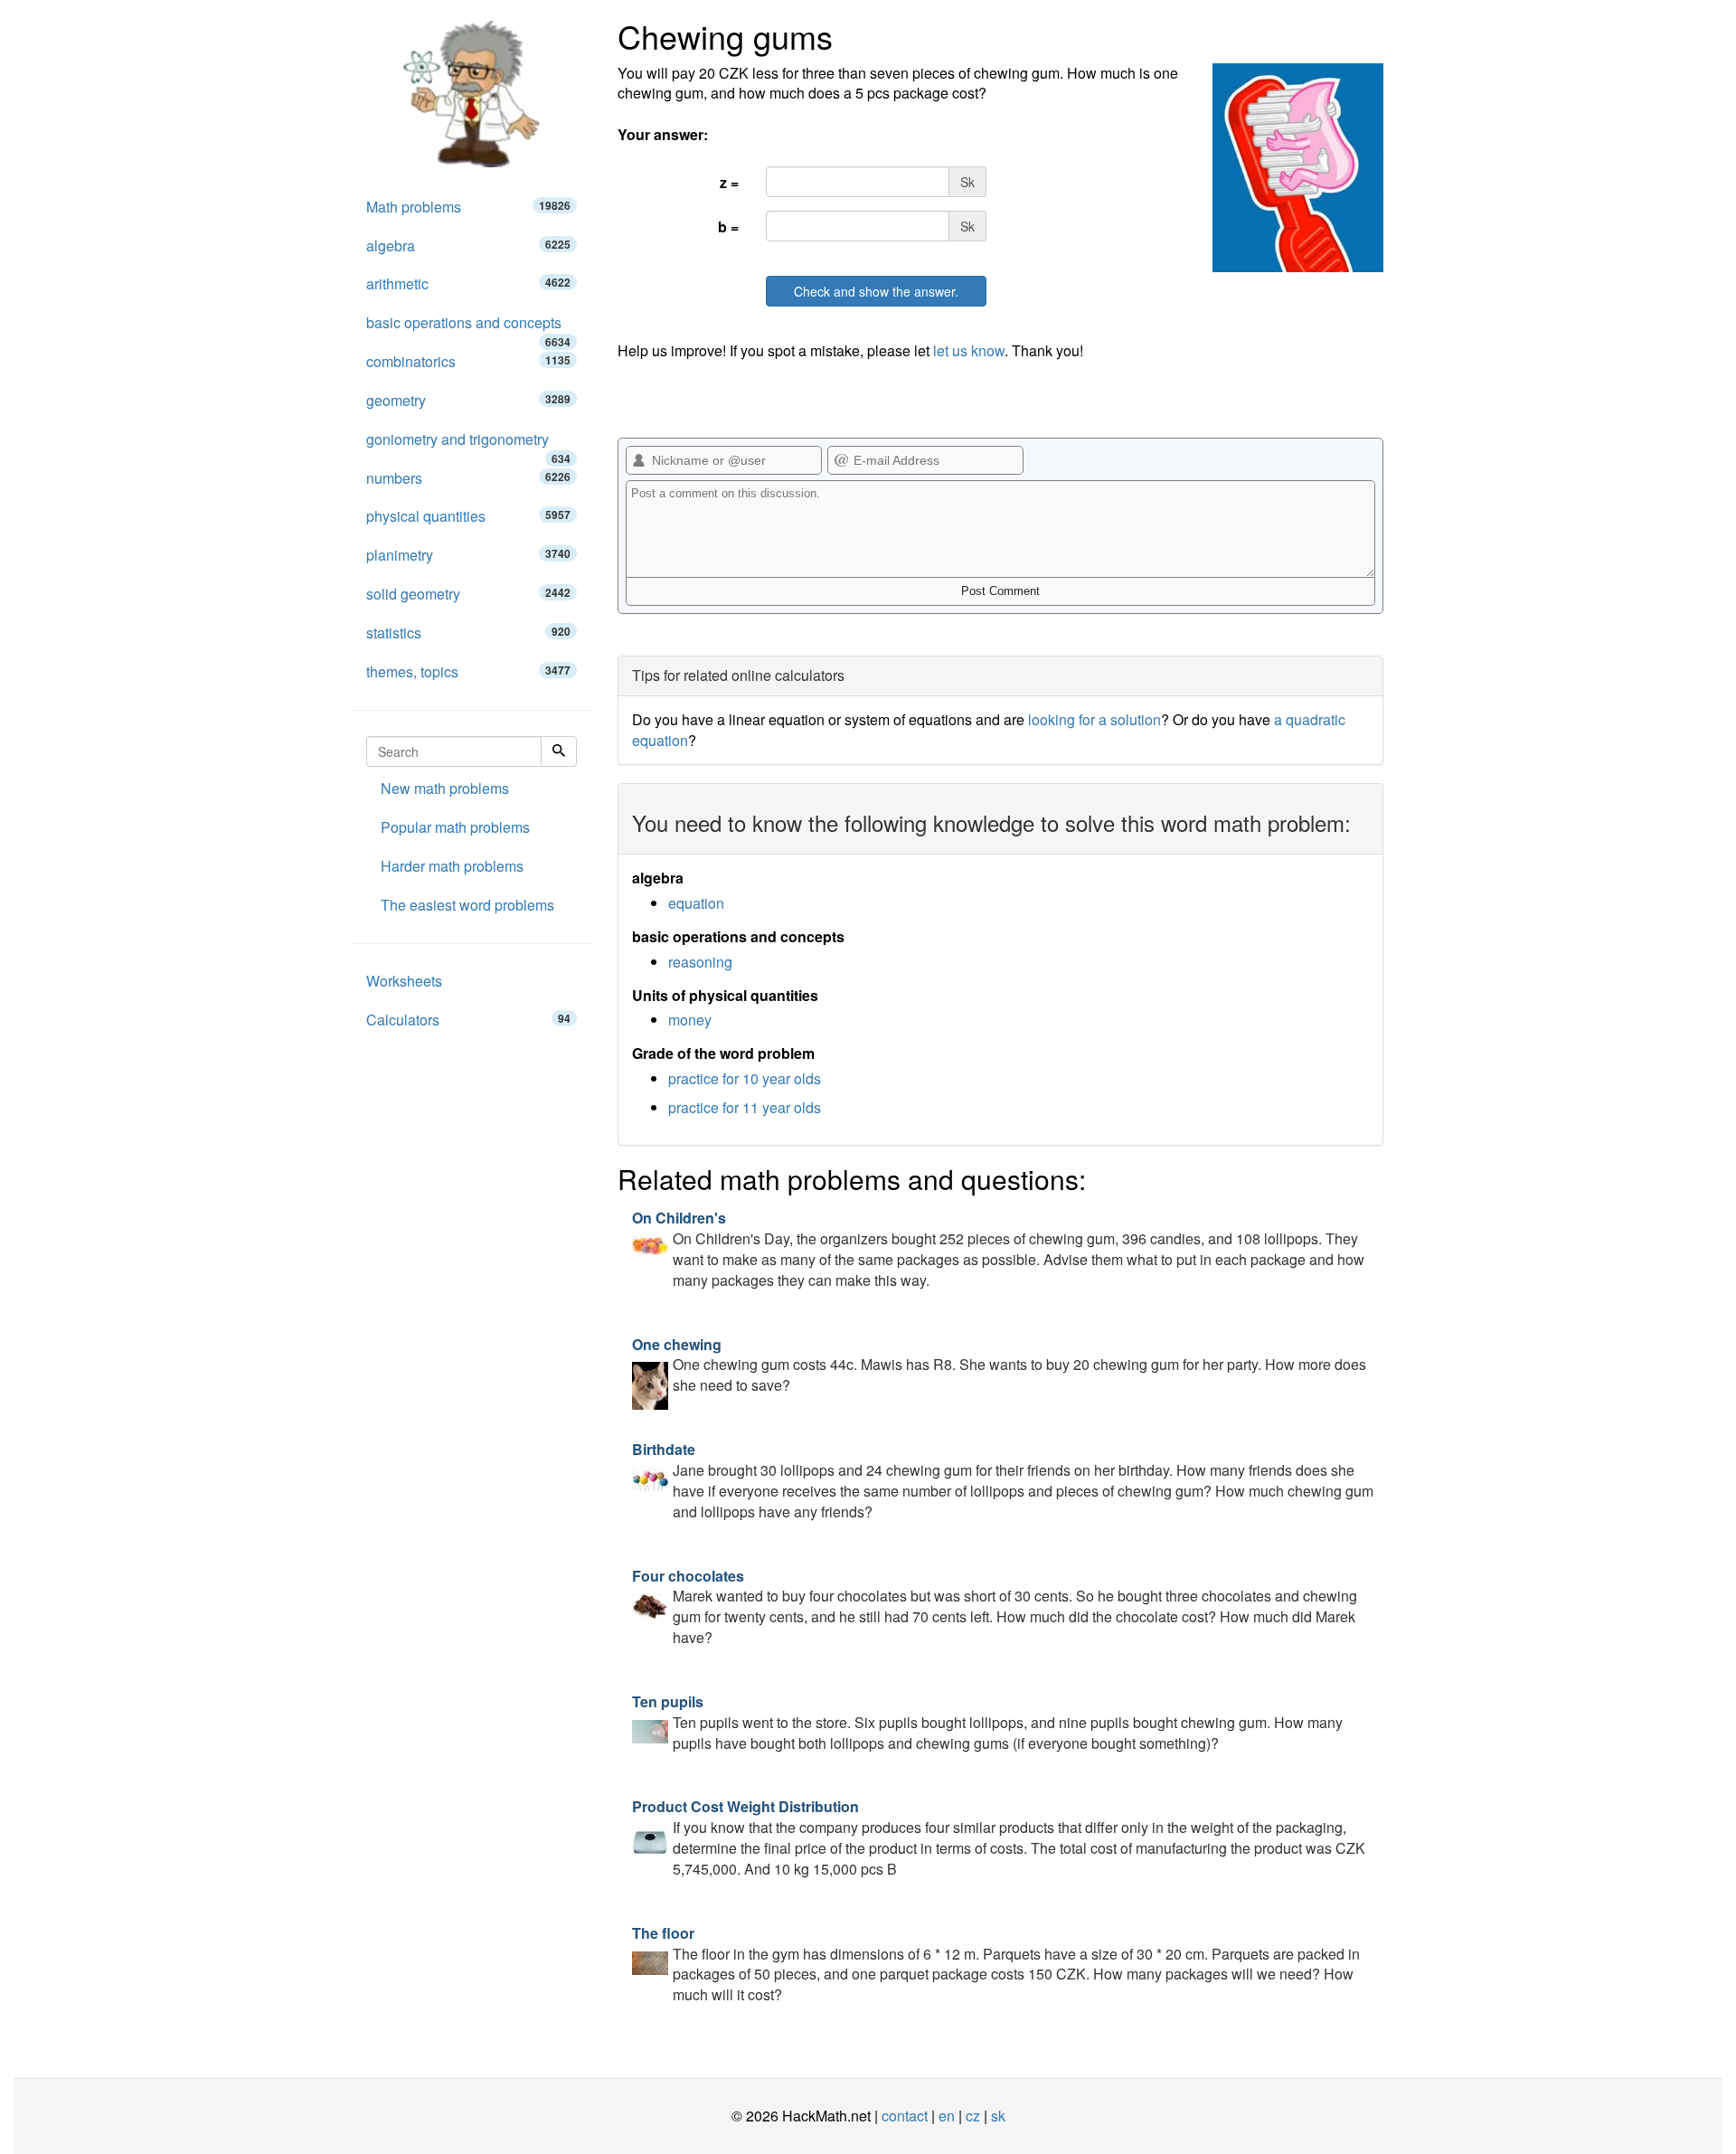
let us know (969, 350)
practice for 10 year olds (745, 1078)
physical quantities (468, 516)
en (947, 2116)
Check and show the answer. (876, 291)
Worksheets (404, 981)
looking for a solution (1094, 719)
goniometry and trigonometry (468, 444)
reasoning (700, 962)
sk (998, 2116)
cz (973, 2116)
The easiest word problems (467, 905)
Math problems (468, 207)
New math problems (445, 788)
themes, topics (468, 671)
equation (696, 903)
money (690, 1020)
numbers (468, 478)
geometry (468, 400)
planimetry (468, 555)
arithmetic (468, 283)
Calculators (468, 1020)
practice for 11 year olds (745, 1107)
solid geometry (468, 594)
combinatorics (468, 361)
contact (905, 2116)
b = (728, 227)
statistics (468, 633)
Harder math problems (452, 866)
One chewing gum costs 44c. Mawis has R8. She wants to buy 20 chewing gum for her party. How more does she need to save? (999, 1365)
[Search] (559, 751)
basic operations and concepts (468, 327)
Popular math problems (455, 827)
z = (729, 182)
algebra (468, 246)
